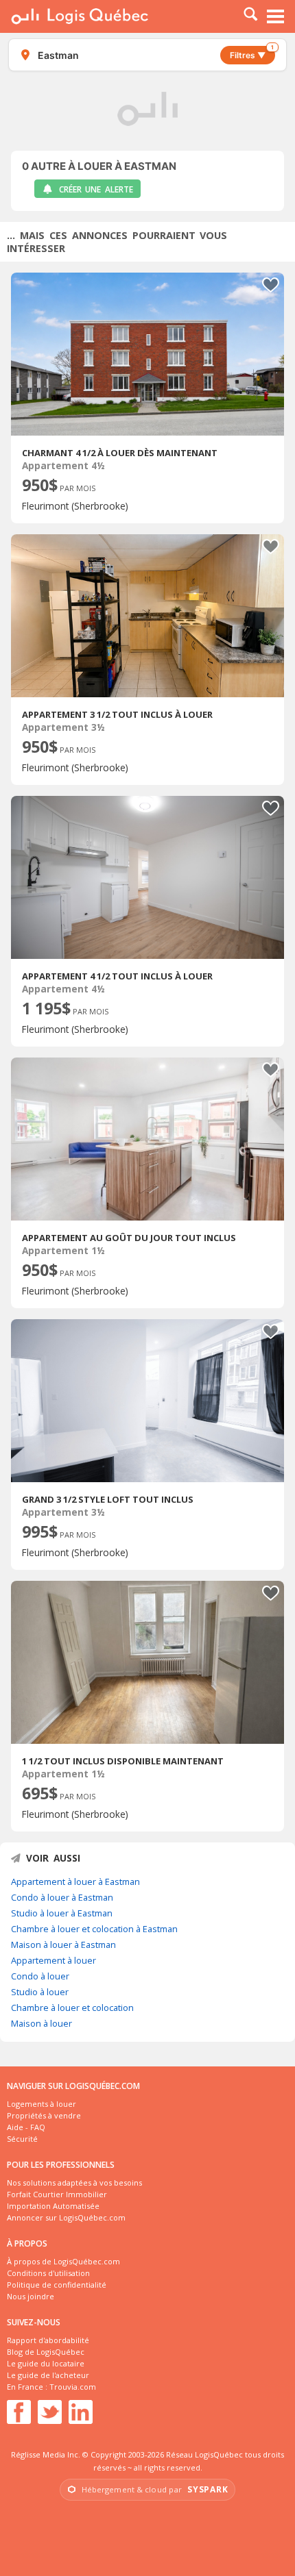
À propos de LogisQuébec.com (63, 2261)
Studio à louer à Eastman (62, 1913)
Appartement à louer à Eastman (75, 1881)
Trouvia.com (73, 2387)
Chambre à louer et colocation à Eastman (94, 1929)
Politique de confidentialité (57, 2285)
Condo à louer (40, 1976)
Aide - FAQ (26, 2127)
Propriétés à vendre (44, 2115)
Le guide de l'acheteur (48, 2375)
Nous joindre (31, 2296)
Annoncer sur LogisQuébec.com (66, 2217)
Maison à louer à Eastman (63, 1944)
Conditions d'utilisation (48, 2273)
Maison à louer (42, 2023)
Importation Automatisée (53, 2206)
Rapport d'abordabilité (48, 2340)
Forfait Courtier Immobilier (57, 2194)
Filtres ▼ (252, 53)
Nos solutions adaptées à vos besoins (74, 2183)
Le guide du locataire (46, 2363)
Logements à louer (42, 2104)
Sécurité (22, 2139)
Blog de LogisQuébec (46, 2352)
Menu (276, 16)
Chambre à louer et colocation (72, 2008)
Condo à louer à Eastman (62, 1897)
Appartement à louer (54, 1960)
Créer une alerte (96, 189)
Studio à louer (40, 1992)
